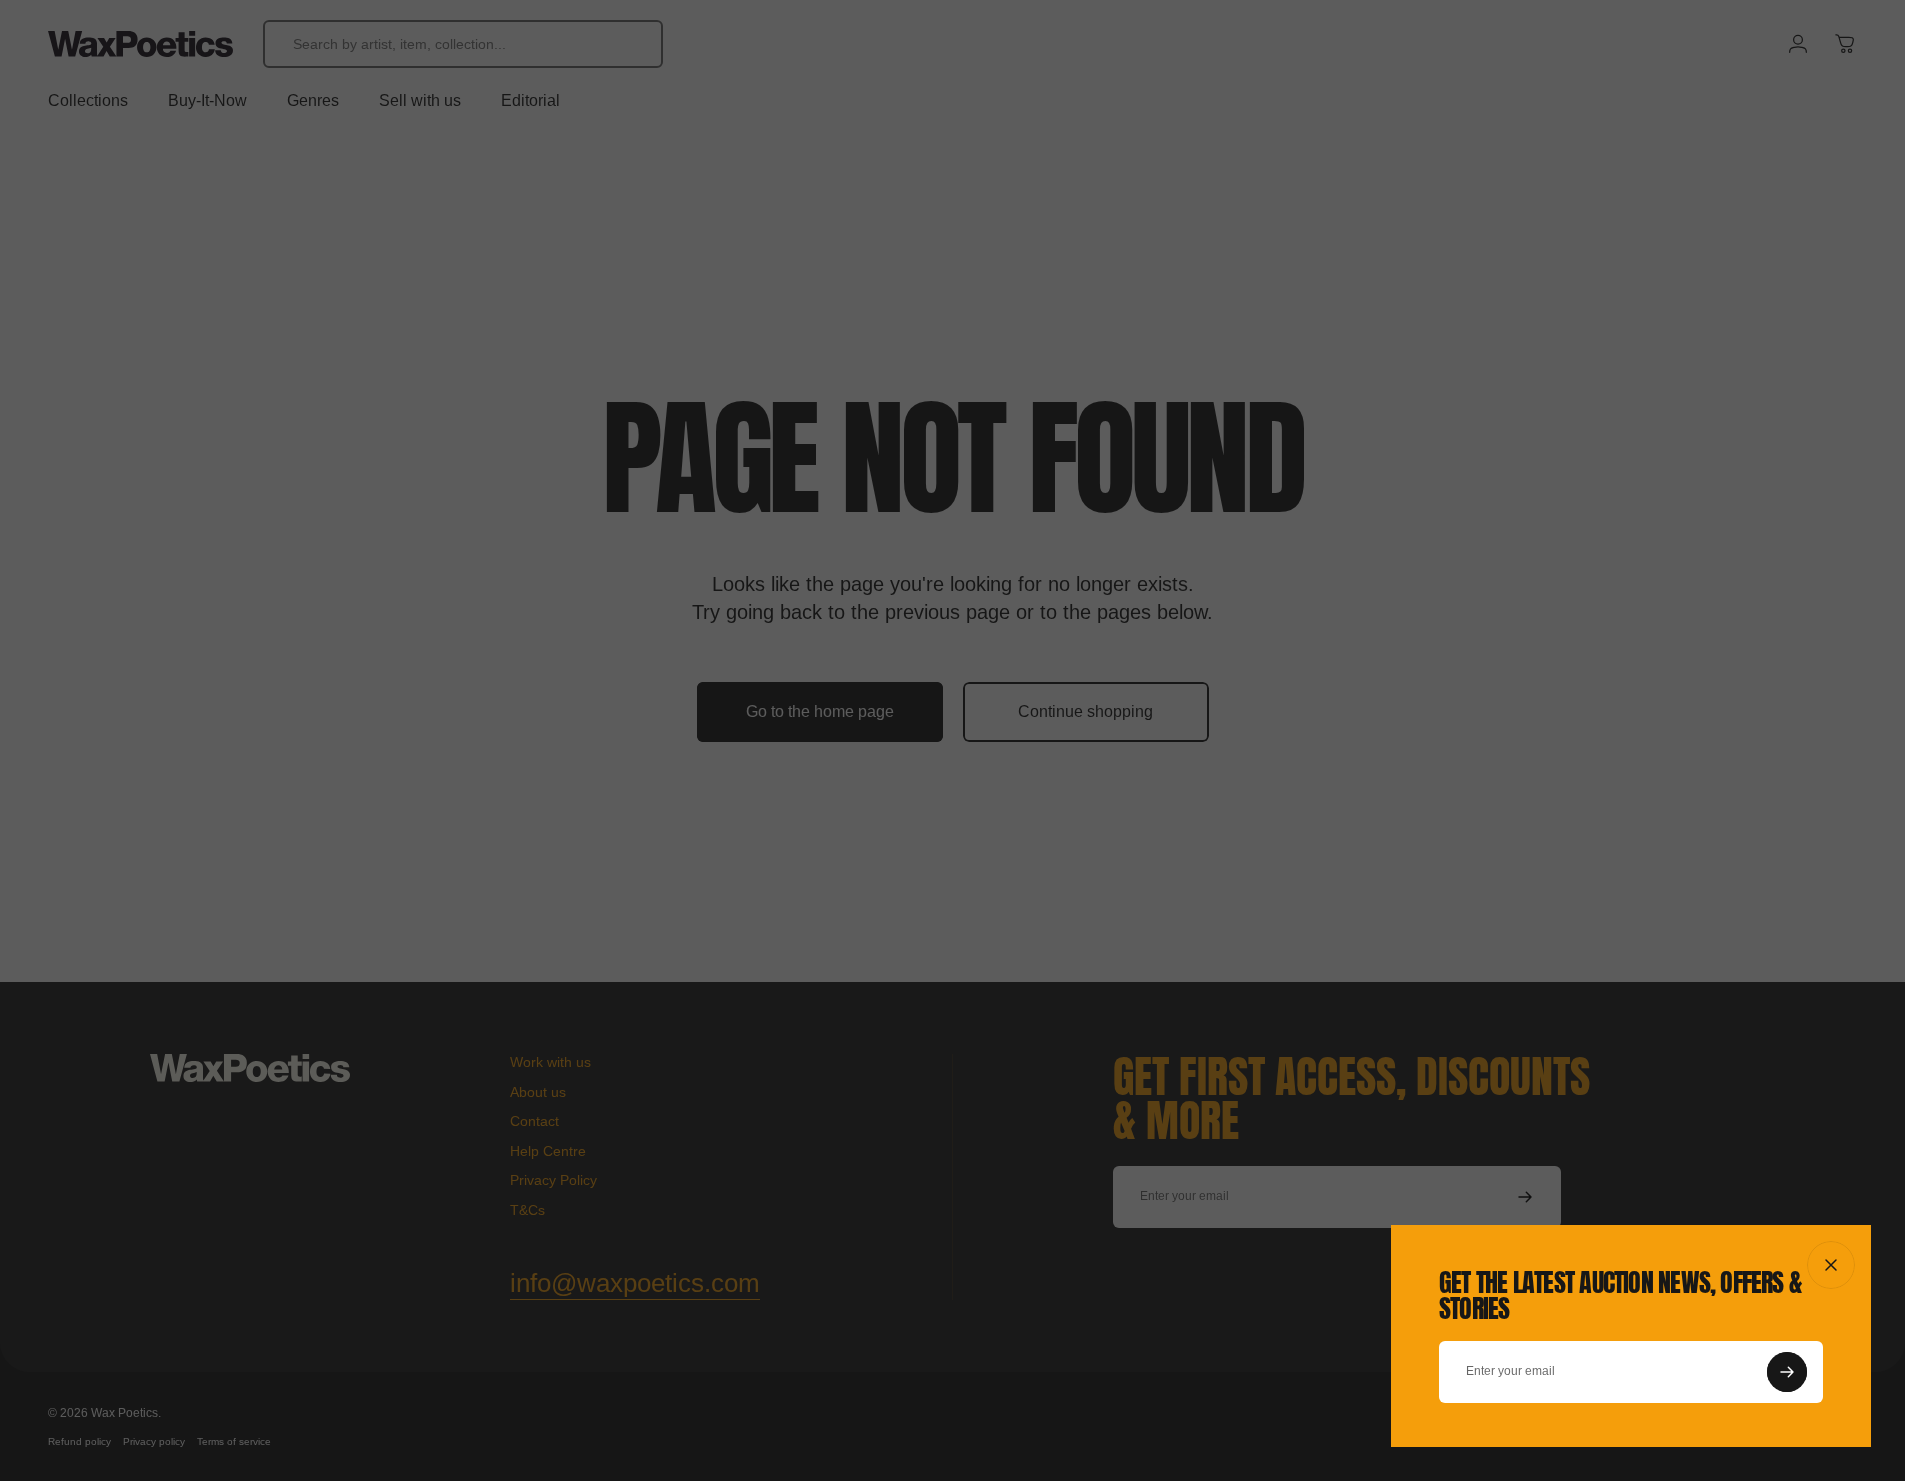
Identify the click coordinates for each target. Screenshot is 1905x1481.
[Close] (1831, 1265)
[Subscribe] (1787, 1372)
